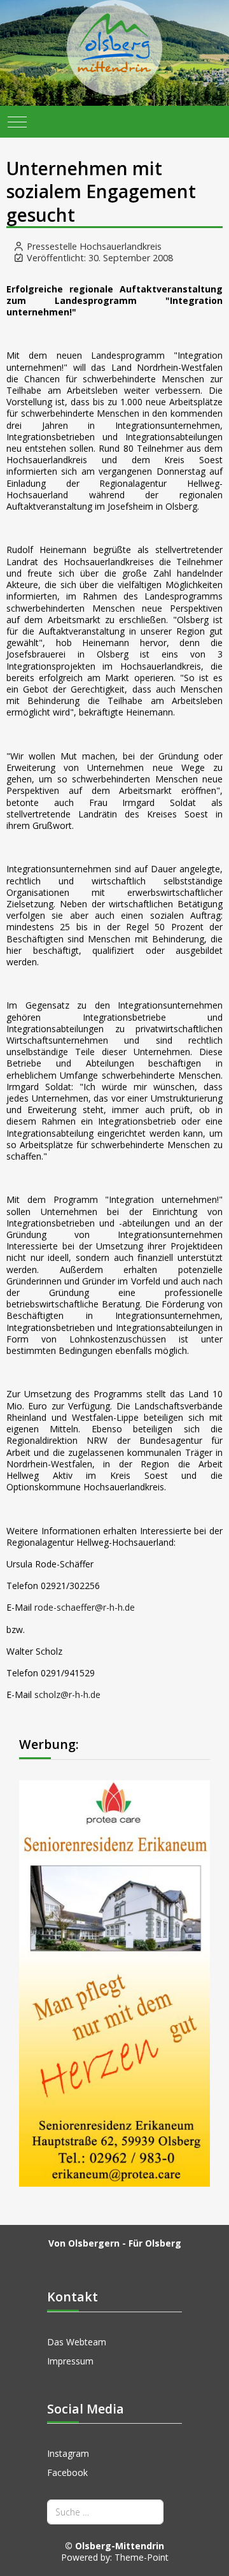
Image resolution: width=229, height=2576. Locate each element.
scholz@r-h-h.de (67, 1695)
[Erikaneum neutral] (114, 1982)
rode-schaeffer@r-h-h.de (85, 1607)
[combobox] (105, 2512)
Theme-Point (142, 2557)
